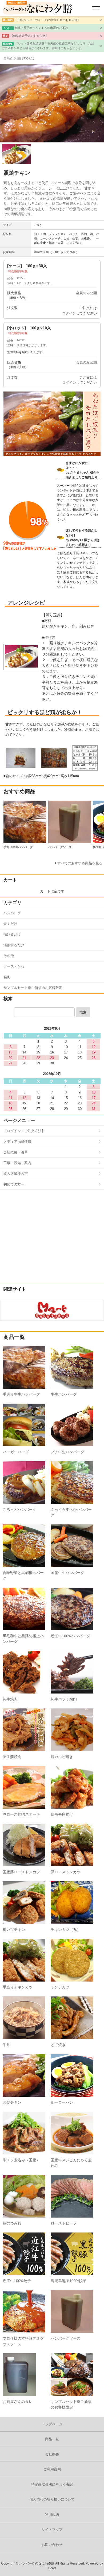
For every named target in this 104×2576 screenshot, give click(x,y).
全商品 (8, 58)
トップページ (52, 2424)
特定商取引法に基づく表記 (52, 2484)
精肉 (7, 977)
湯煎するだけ (26, 58)
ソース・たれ (14, 966)
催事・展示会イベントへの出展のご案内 (41, 28)
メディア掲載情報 (17, 1142)
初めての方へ (14, 1184)
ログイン (69, 313)
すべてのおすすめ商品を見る (80, 863)
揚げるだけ (12, 934)
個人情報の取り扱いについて (52, 2499)
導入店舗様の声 (16, 1174)
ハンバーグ (12, 913)
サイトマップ (52, 2529)
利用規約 (52, 2515)
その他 (9, 956)
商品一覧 (52, 2439)
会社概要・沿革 (16, 1152)
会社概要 (52, 2454)
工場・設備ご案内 (17, 1163)
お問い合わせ (52, 2545)
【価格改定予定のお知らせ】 (29, 36)
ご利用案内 (52, 2469)
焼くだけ (10, 924)
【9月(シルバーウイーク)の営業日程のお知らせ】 (48, 20)
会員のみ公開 (86, 293)
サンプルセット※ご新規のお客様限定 (33, 988)
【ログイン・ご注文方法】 (24, 1131)
